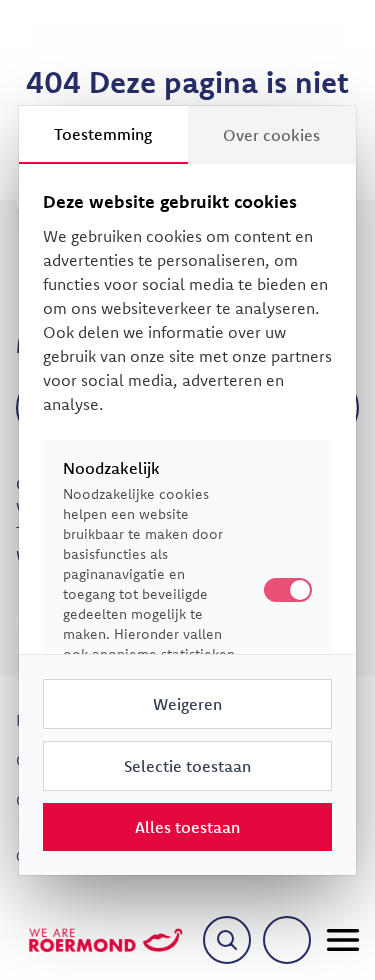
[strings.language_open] (287, 940)
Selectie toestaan (187, 766)
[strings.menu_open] (343, 940)
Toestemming (103, 134)
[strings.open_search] (227, 940)
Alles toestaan (187, 827)
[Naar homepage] (105, 940)
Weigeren (187, 704)
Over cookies (271, 135)
